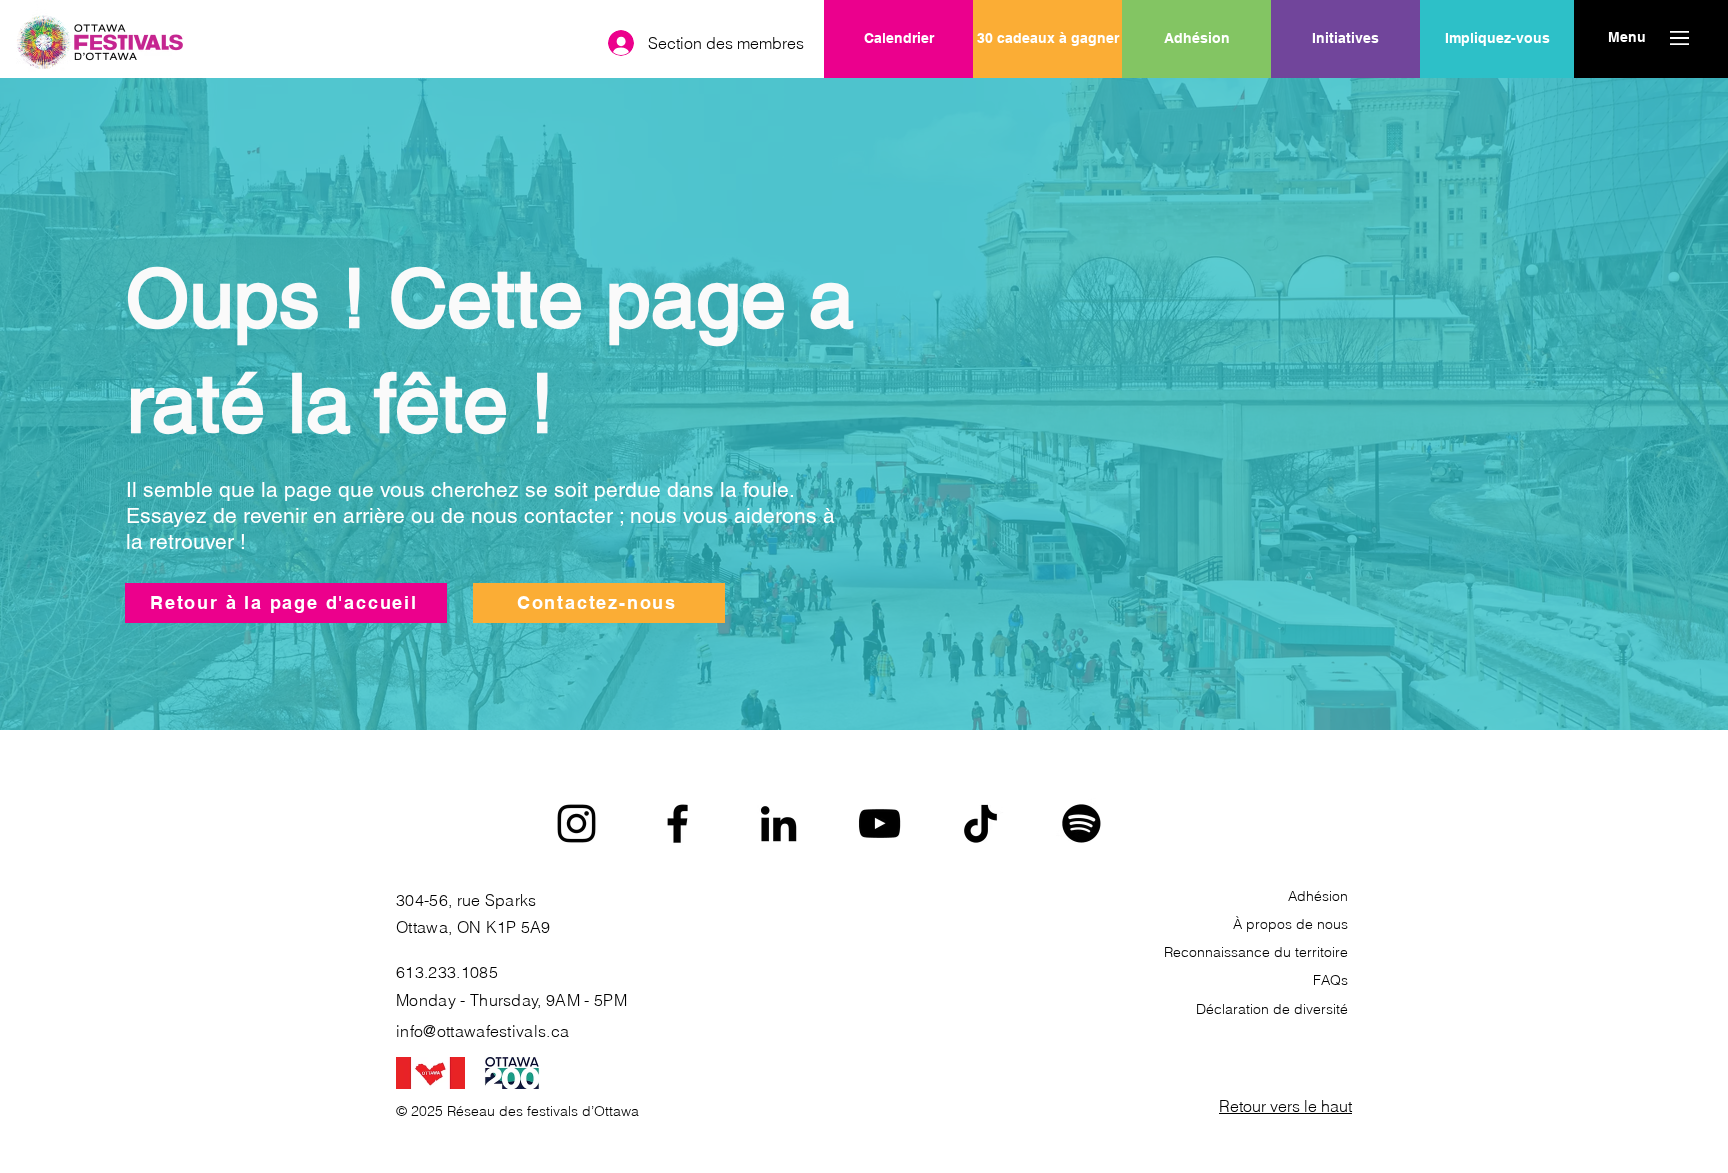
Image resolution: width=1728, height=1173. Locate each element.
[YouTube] (879, 823)
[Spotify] (1081, 823)
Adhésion (1318, 896)
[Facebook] (677, 823)
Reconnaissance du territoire (1256, 952)
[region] (1345, 103)
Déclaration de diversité (1272, 1009)
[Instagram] (576, 823)
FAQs (1330, 980)
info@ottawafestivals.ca (482, 1031)
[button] (1626, 38)
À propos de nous (1290, 924)
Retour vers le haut (1285, 1106)
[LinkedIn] (778, 823)
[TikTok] (980, 823)
